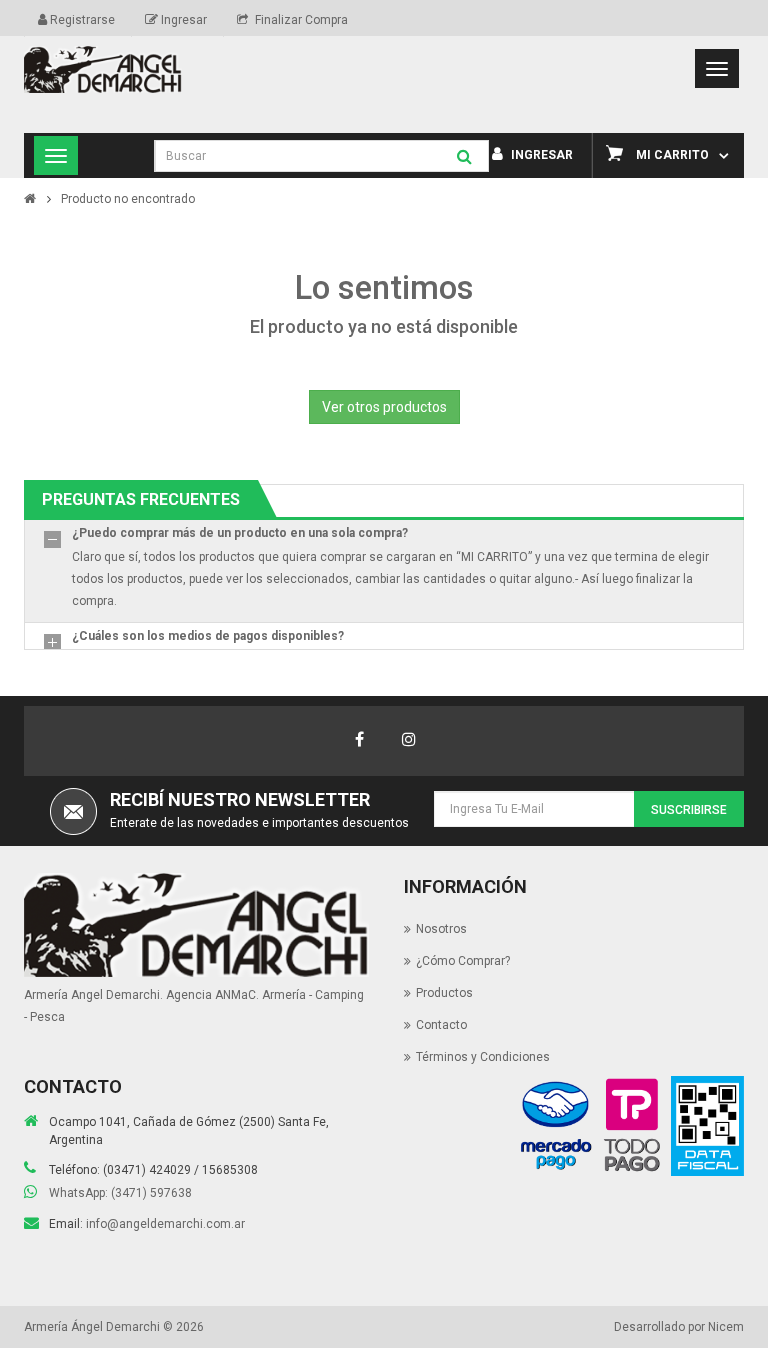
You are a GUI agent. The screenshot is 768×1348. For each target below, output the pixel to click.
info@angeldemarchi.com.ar (165, 1224)
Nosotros (441, 929)
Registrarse (81, 20)
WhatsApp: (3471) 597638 (120, 1193)
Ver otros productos (384, 407)
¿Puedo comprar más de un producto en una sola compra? (240, 533)
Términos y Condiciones (483, 1057)
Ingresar (182, 20)
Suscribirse (689, 810)
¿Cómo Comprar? (463, 961)
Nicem (726, 1327)
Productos (444, 993)
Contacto (441, 1025)
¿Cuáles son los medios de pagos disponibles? (208, 636)
